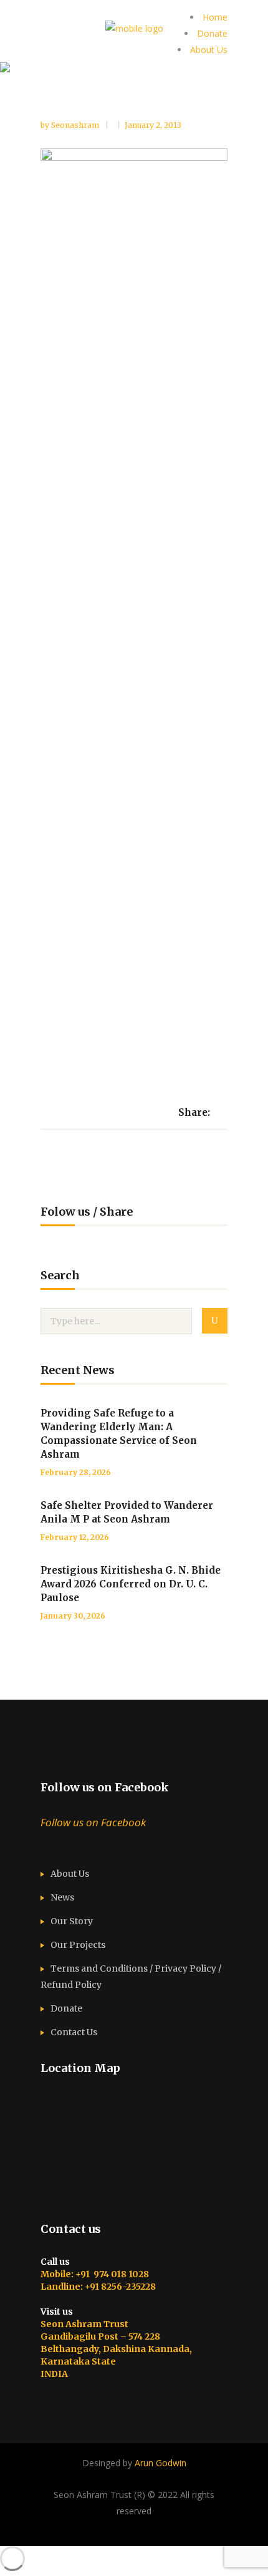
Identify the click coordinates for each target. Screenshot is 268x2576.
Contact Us (74, 2032)
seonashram (76, 125)
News (62, 1897)
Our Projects (78, 1945)
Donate (212, 33)
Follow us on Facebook (105, 1787)
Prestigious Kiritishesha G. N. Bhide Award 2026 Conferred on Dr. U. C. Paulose (131, 1584)
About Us (209, 50)
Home (215, 17)
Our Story (72, 1921)
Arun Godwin (160, 2463)
